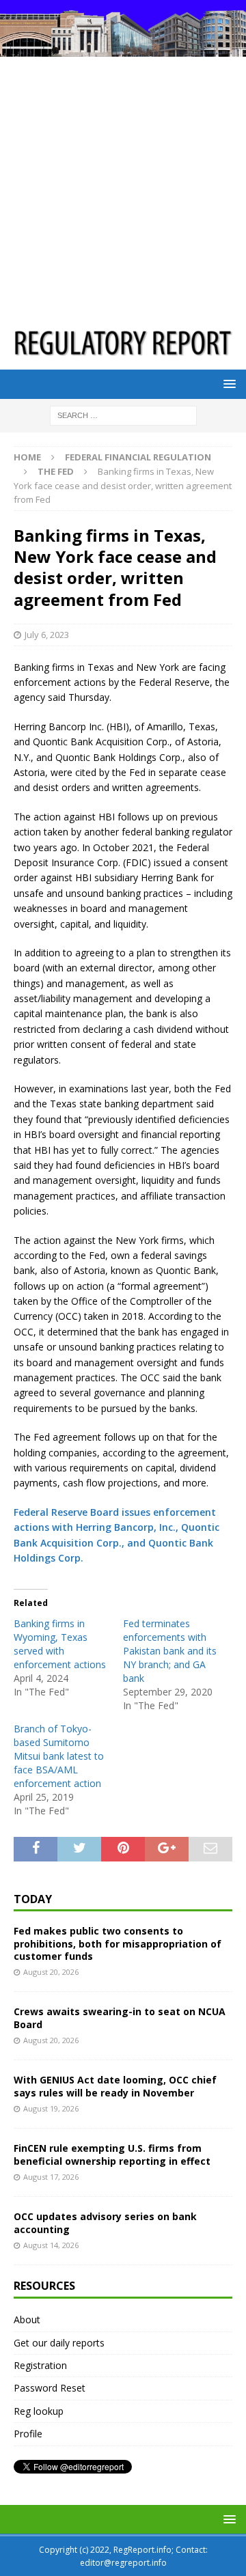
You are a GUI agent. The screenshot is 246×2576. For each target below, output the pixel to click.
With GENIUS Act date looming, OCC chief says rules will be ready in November (115, 2086)
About (27, 2319)
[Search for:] (123, 414)
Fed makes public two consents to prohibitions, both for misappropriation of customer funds (118, 1943)
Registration (40, 2365)
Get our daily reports (59, 2343)
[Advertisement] (123, 186)
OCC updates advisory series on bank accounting (105, 2222)
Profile (28, 2434)
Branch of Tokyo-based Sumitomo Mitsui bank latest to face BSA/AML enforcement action (59, 1756)
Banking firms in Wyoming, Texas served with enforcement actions (60, 1644)
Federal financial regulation (138, 457)
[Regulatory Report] (123, 49)
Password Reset (50, 2388)
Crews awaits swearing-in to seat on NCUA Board (120, 2018)
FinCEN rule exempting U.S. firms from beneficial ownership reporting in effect (112, 2154)
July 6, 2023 (47, 635)
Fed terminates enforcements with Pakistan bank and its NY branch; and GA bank (170, 1651)
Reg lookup (39, 2411)
